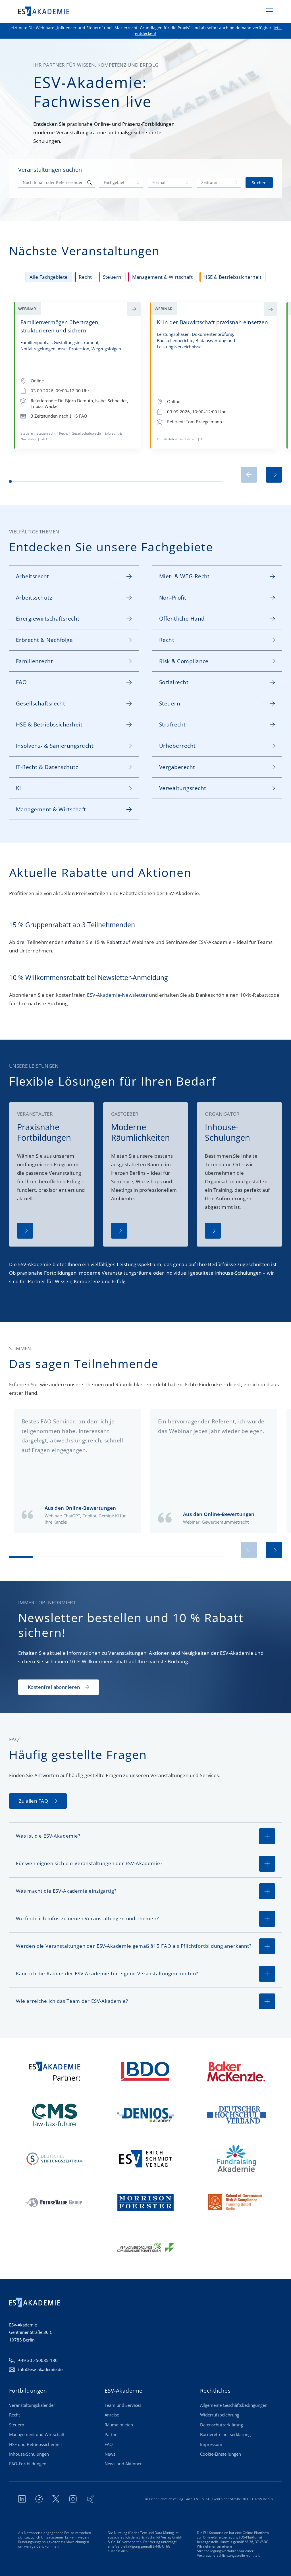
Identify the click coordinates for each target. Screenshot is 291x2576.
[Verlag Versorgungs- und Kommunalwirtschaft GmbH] (145, 2246)
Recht (85, 277)
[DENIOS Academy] (145, 2115)
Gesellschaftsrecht (40, 703)
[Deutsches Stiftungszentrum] (55, 2159)
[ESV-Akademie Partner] (55, 2071)
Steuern (112, 277)
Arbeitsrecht (33, 576)
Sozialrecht (174, 682)
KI (18, 788)
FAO (21, 682)
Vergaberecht (177, 767)
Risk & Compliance (184, 661)
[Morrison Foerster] (145, 2202)
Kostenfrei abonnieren (54, 1687)
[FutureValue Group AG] (55, 2202)
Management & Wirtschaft (163, 277)
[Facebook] (39, 2499)
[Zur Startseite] (44, 11)
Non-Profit (173, 597)
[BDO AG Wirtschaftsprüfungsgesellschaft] (145, 2071)
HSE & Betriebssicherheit (232, 277)
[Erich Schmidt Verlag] (145, 2159)
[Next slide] (274, 475)
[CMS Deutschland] (55, 2115)
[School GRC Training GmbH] (236, 2202)
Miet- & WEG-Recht (184, 576)
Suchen (259, 183)
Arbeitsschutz (34, 597)
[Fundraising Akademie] (236, 2159)
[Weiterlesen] (25, 1231)
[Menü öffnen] (269, 11)
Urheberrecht (177, 746)
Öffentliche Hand (182, 618)
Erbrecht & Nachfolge (44, 640)
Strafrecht (172, 724)
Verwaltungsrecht (183, 788)
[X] (56, 2499)
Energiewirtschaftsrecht (48, 618)
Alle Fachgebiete (49, 277)
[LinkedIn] (22, 2499)
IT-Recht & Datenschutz (47, 767)
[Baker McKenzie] (236, 2071)
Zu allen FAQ (33, 1801)
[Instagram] (73, 2499)
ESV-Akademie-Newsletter (117, 995)
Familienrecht (34, 661)
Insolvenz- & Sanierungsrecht (55, 746)
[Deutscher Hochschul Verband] (236, 2115)
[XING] (90, 2499)
